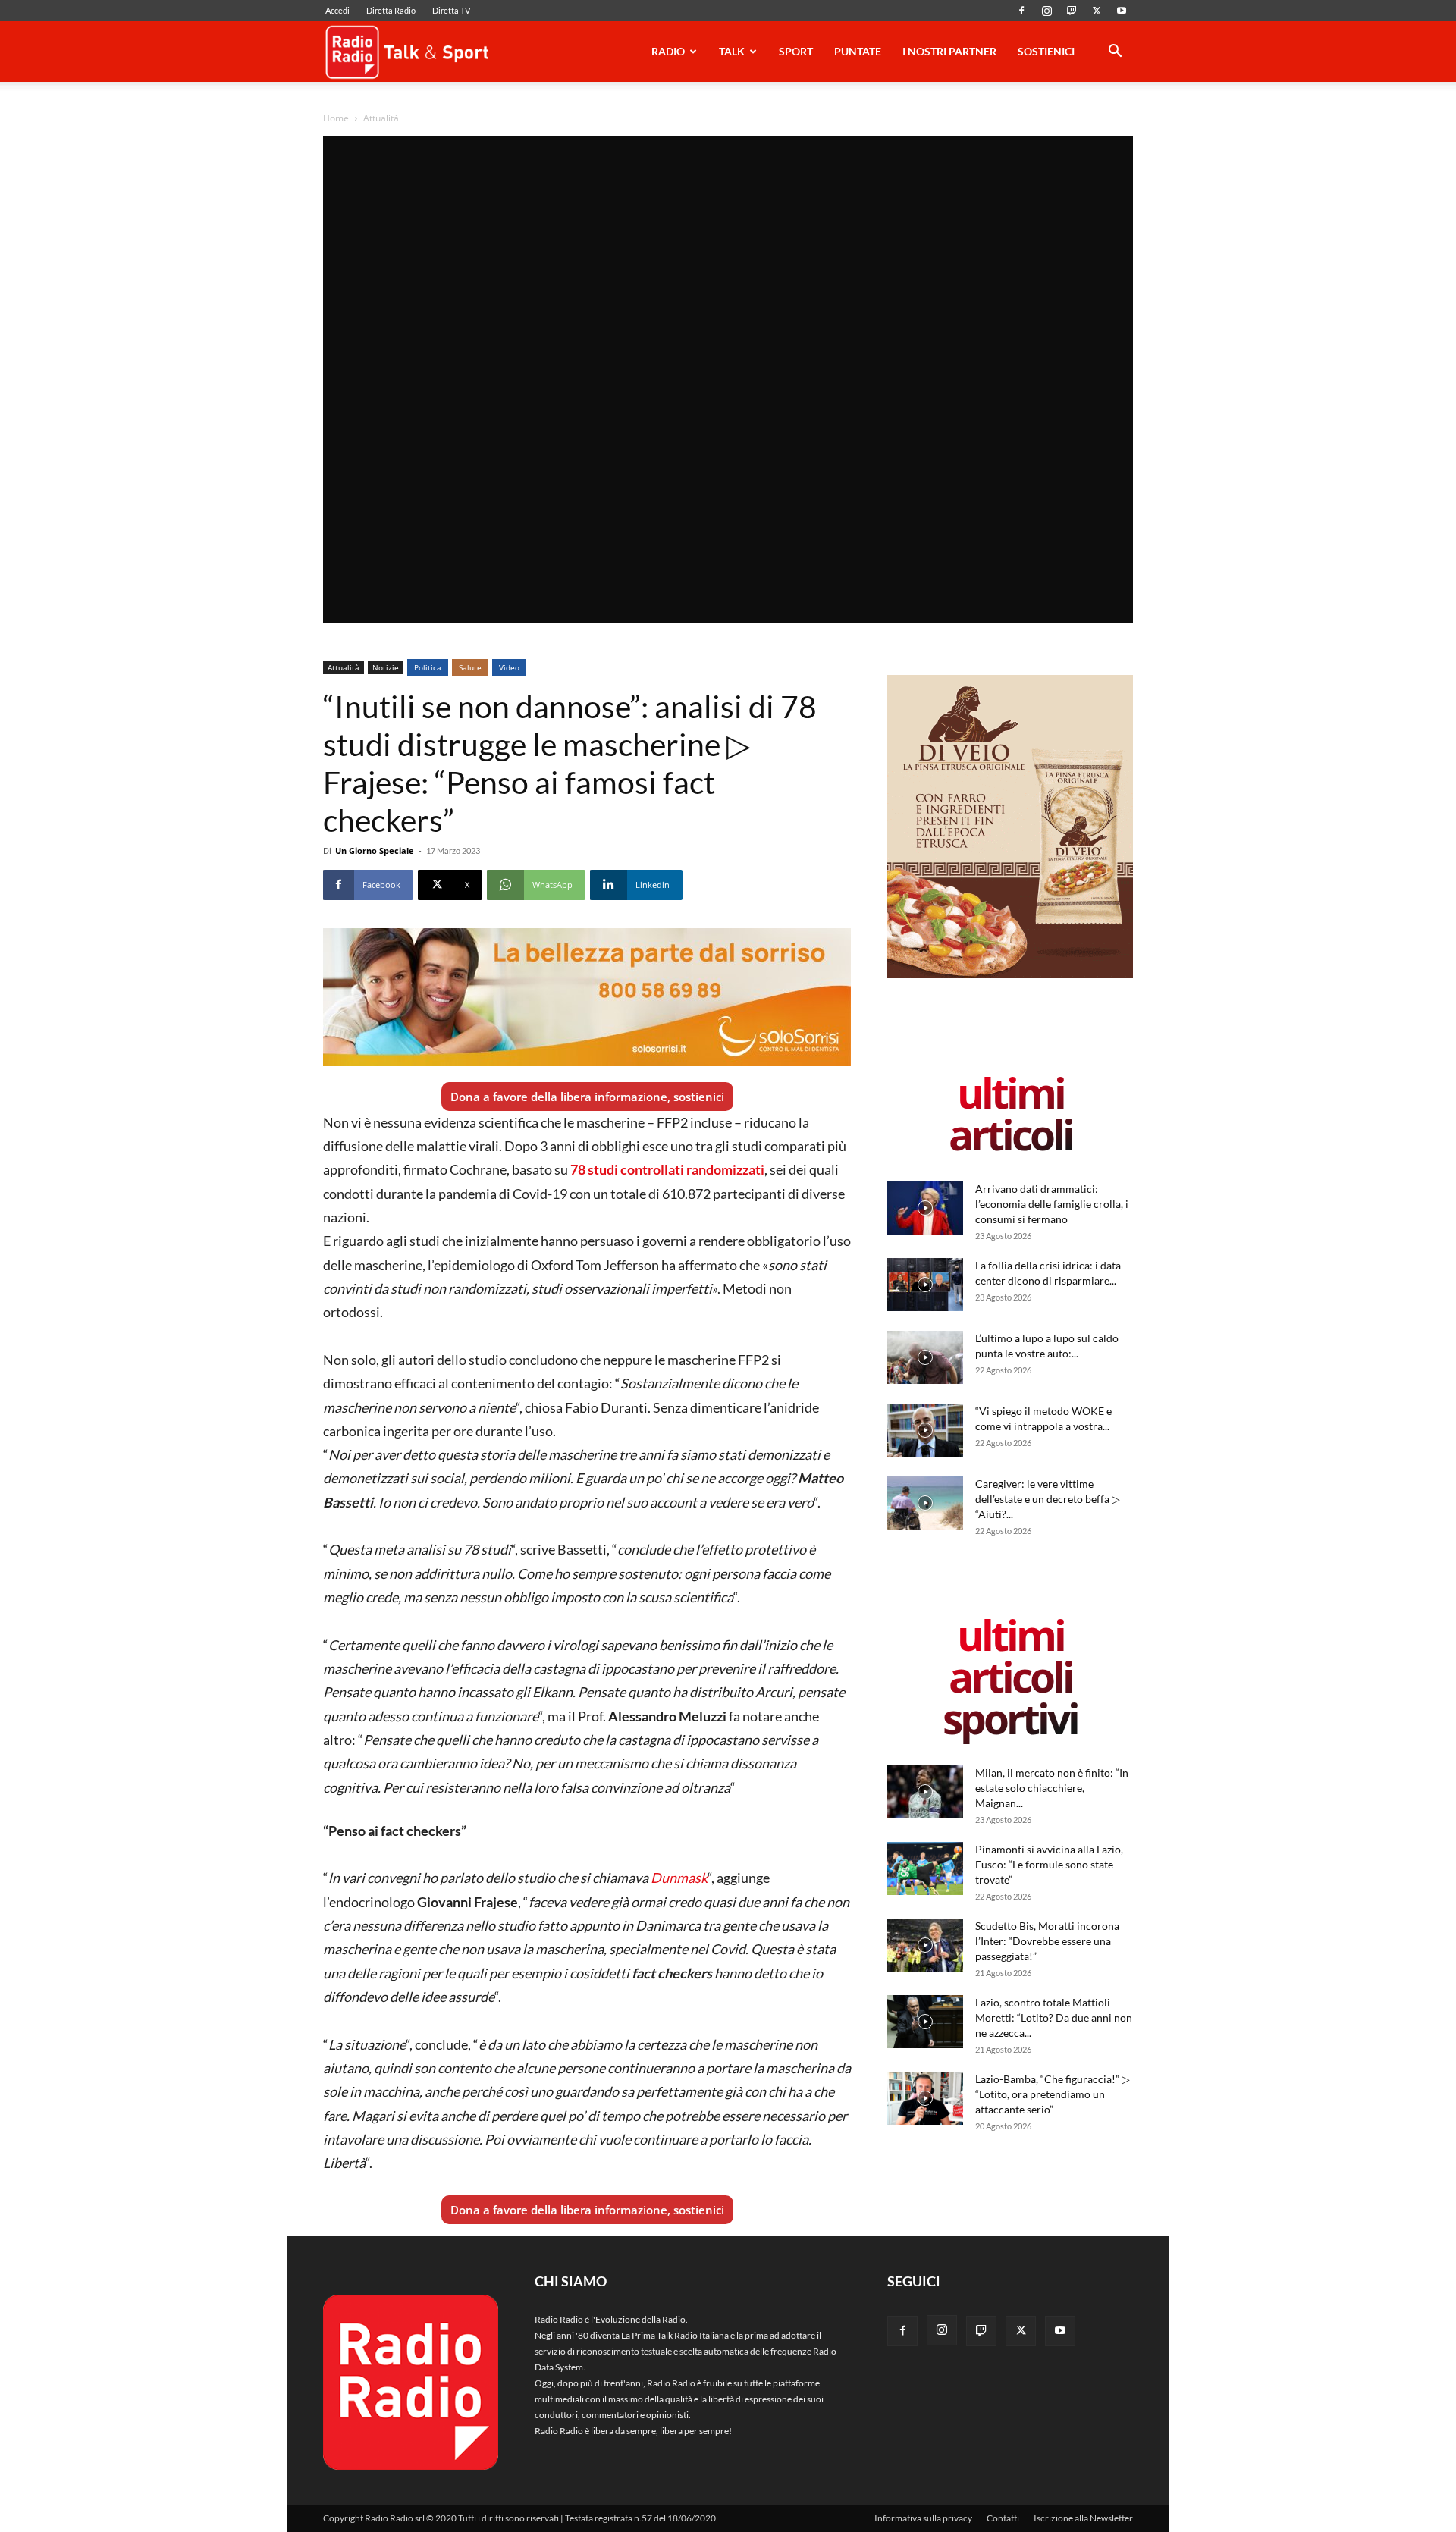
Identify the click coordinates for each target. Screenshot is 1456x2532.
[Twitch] (1072, 11)
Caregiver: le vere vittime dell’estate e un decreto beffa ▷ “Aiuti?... (1048, 1499)
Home (336, 118)
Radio (668, 51)
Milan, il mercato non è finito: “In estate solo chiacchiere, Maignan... (1052, 1788)
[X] (1097, 11)
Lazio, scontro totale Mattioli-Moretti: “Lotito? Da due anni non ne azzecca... (1054, 2017)
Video (509, 667)
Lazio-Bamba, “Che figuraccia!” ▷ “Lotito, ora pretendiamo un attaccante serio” (1053, 2094)
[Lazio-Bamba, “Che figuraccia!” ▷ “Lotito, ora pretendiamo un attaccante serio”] (925, 2098)
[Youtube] (1122, 11)
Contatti (1003, 2518)
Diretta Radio (391, 10)
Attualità (344, 667)
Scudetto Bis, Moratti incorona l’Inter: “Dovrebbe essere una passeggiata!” (1047, 1941)
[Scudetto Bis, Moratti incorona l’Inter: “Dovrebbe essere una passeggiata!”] (925, 1945)
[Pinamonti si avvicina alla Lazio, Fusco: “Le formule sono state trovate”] (925, 1868)
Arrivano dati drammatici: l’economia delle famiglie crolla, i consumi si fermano (1052, 1204)
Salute (470, 667)
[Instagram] (1046, 11)
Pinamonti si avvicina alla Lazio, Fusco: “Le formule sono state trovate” (1049, 1864)
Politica (428, 667)
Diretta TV (451, 10)
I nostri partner (949, 51)
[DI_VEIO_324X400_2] (1010, 975)
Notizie (386, 667)
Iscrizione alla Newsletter (1083, 2518)
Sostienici (1046, 51)
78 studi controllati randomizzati (667, 1169)
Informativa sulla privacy (923, 2518)
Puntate (858, 51)
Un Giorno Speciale (375, 850)
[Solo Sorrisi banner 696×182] (587, 997)
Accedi (337, 10)
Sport (796, 51)
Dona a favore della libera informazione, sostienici (587, 1097)
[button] (1115, 53)
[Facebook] (1021, 11)
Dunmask (679, 1878)
